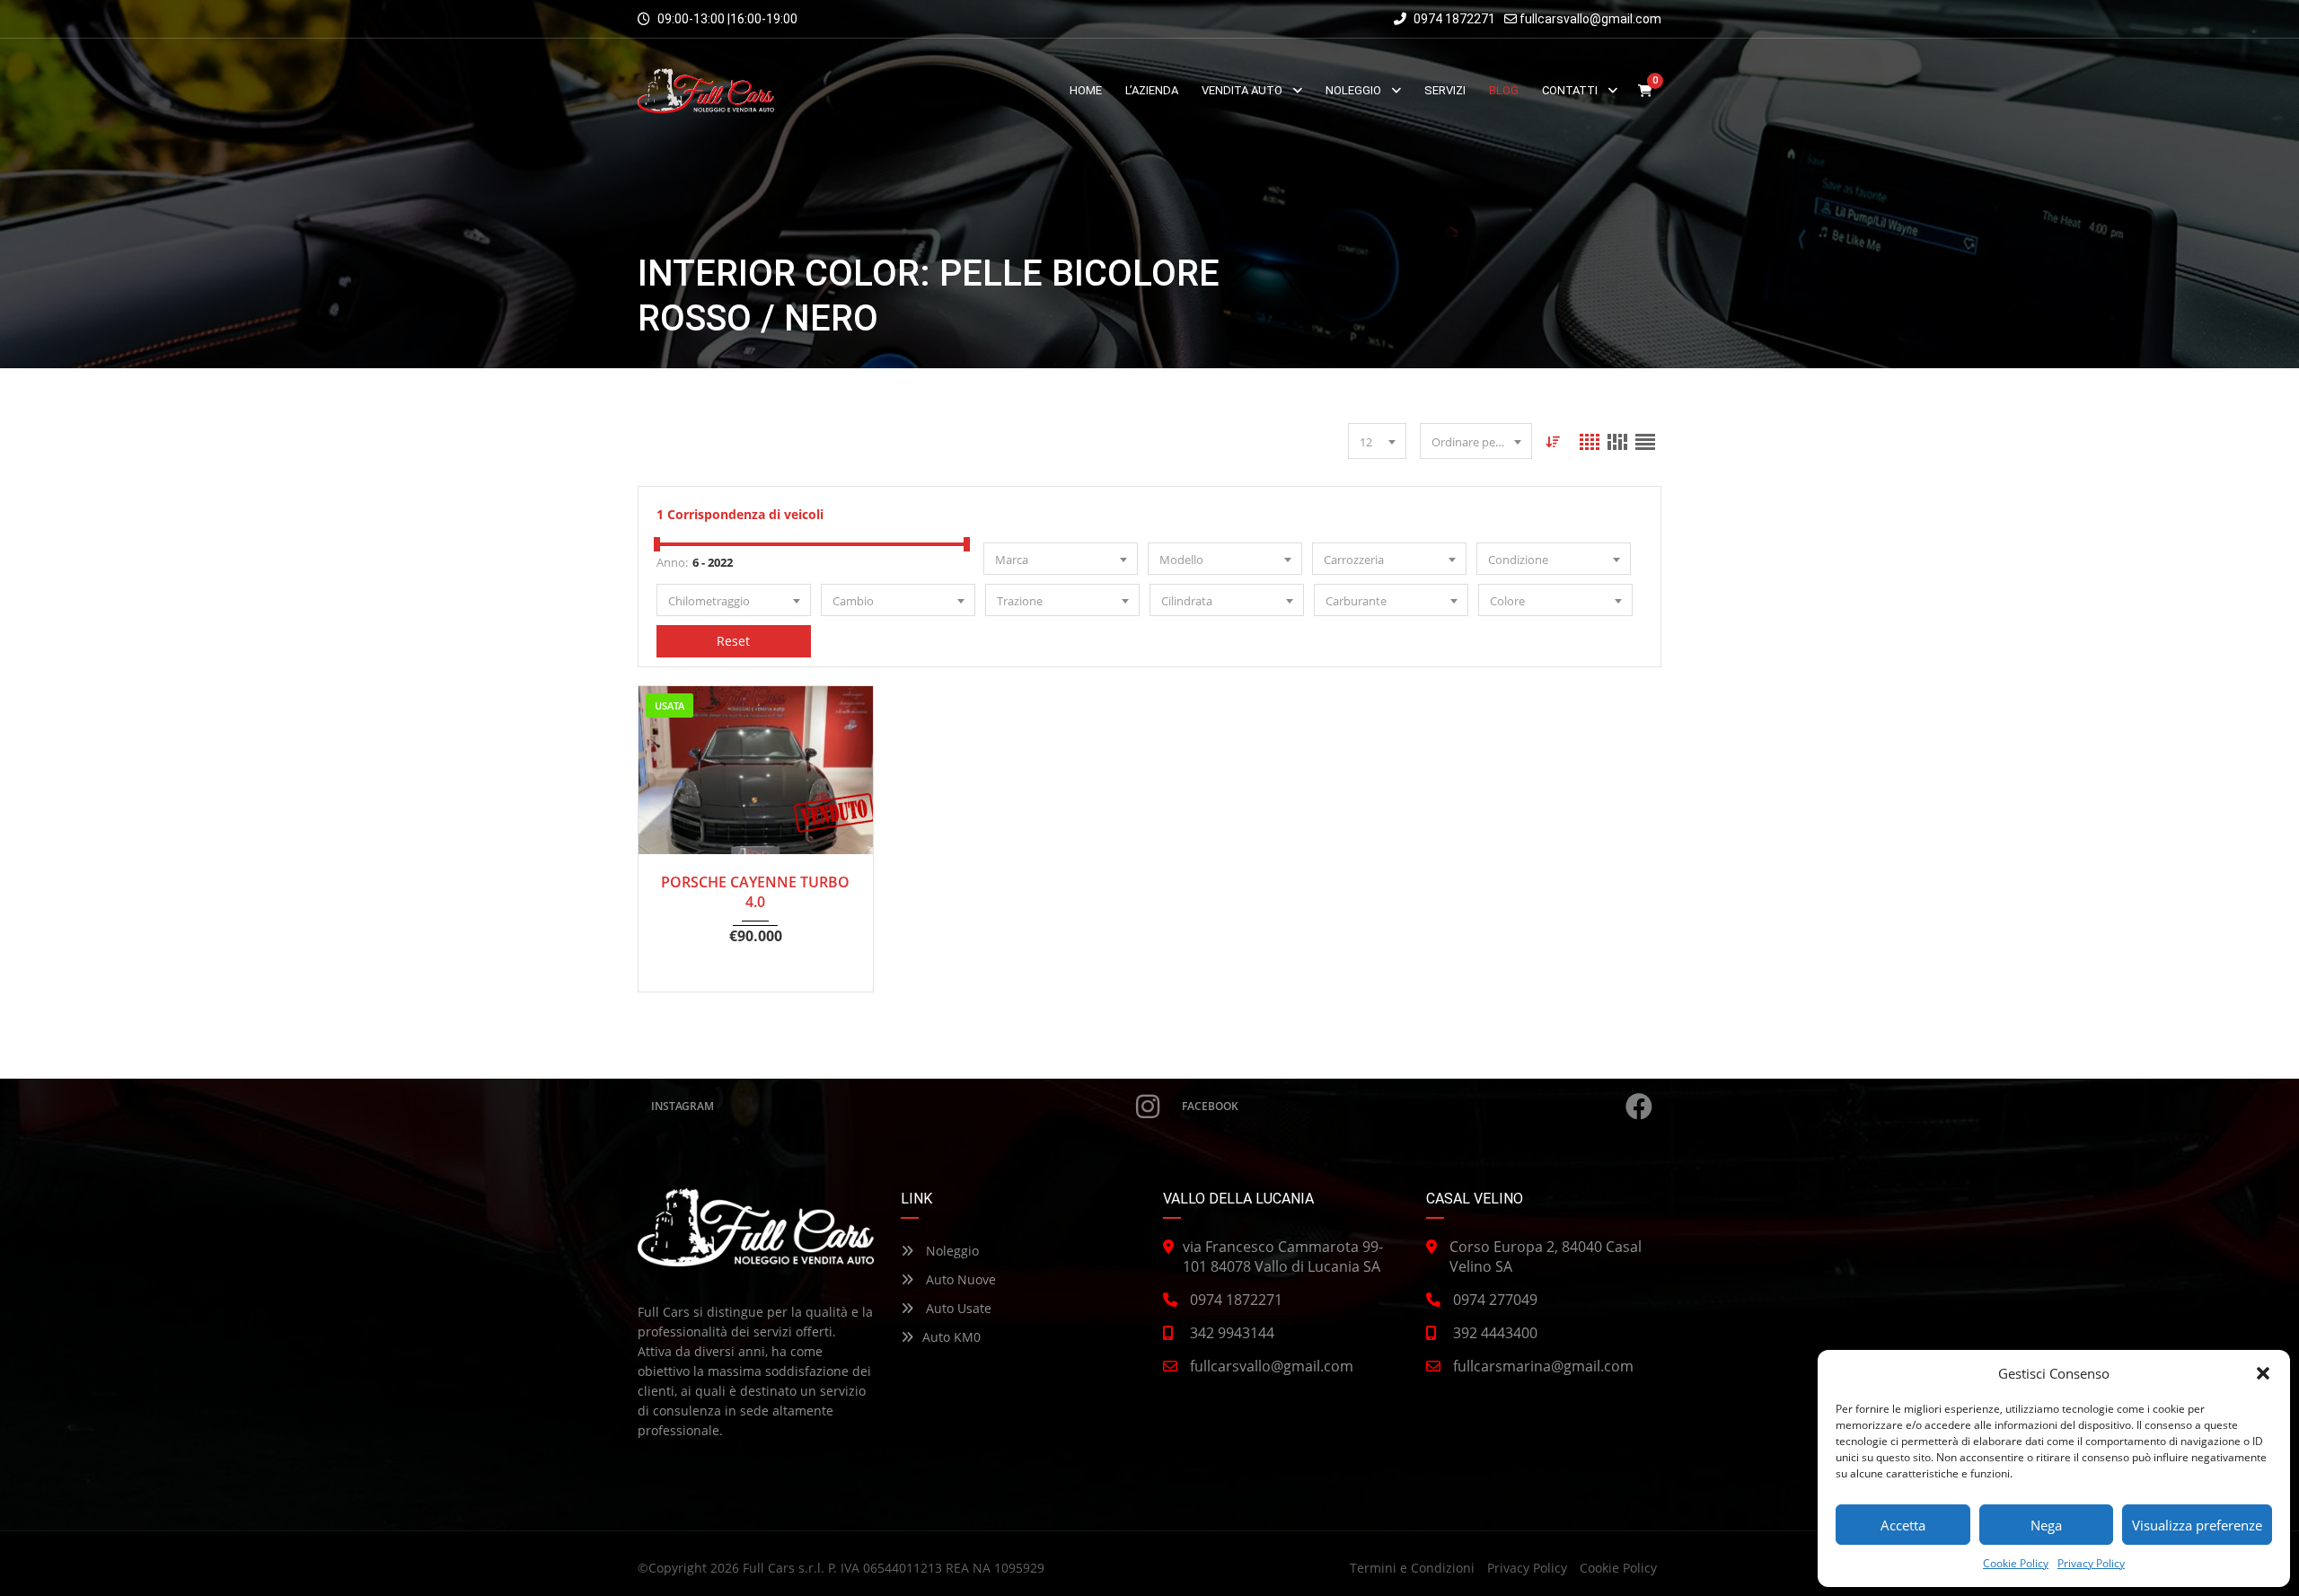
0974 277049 (1495, 1300)
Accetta (1903, 1525)
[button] (2263, 1373)
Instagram (683, 1106)
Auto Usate (957, 1308)
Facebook (1210, 1106)
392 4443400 (1495, 1333)
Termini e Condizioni (1412, 1568)
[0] (1645, 91)
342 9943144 (1232, 1333)
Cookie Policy (2016, 1563)
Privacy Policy (2091, 1563)
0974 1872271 (1453, 19)
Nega (2046, 1525)
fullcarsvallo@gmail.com (1590, 19)
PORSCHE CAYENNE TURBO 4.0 (755, 892)
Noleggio (951, 1251)
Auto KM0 (951, 1337)
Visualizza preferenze (2197, 1525)
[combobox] (1377, 441)
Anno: (672, 562)
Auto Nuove (959, 1279)
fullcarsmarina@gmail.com (1543, 1366)
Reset (733, 641)
